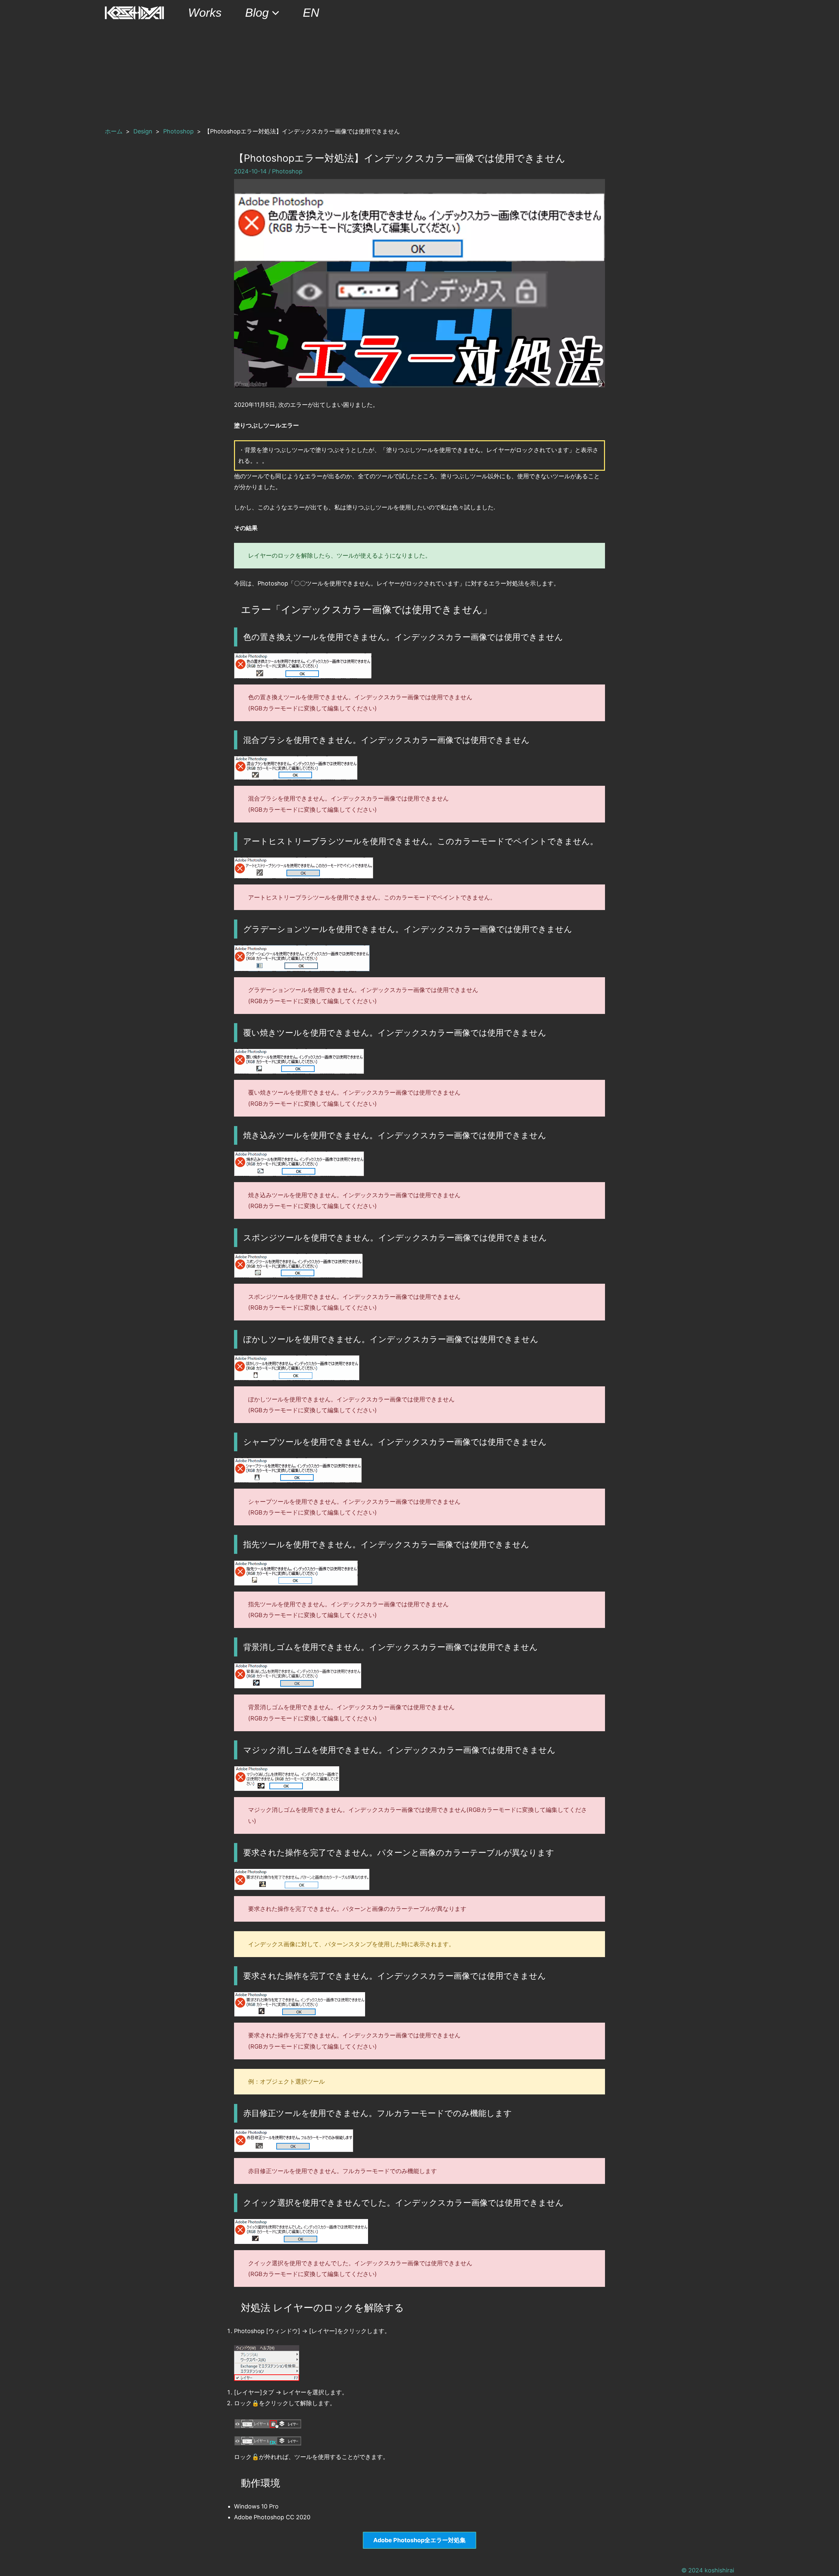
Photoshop (287, 171)
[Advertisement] (419, 75)
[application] (274, 13)
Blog (257, 13)
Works (205, 13)
